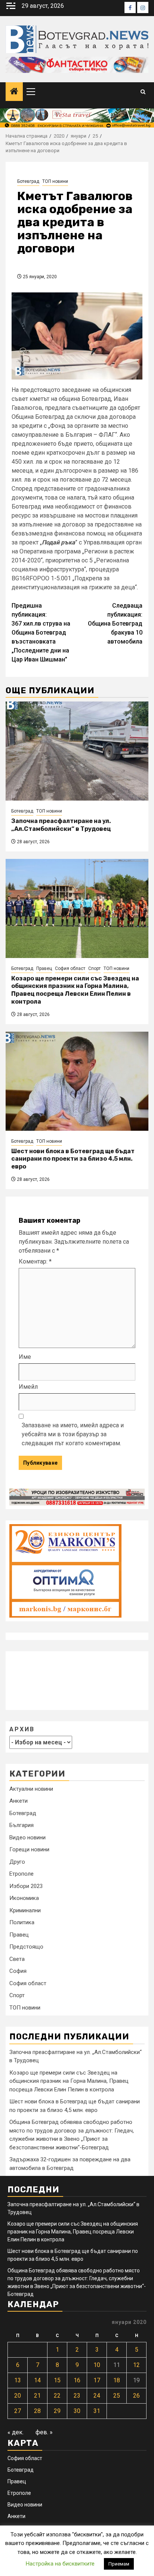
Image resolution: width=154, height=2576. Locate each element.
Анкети (19, 1801)
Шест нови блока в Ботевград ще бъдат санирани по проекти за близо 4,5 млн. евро (73, 1159)
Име (25, 1357)
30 (77, 2411)
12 (136, 2365)
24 (97, 2396)
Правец (44, 968)
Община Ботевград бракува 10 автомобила (115, 624)
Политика (22, 1922)
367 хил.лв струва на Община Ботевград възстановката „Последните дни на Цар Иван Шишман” (41, 633)
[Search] (143, 92)
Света (17, 1959)
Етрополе (21, 1874)
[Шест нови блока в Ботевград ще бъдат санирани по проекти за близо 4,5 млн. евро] (77, 1081)
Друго (17, 1862)
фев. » (44, 2432)
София (18, 1971)
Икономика (24, 1898)
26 (136, 2396)
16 (77, 2380)
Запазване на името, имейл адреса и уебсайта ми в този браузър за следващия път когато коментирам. (73, 1434)
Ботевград (28, 181)
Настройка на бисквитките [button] (60, 2564)
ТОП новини (55, 181)
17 (97, 2380)
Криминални (25, 1910)
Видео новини (27, 1837)
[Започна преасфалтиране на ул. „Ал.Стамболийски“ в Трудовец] (77, 751)
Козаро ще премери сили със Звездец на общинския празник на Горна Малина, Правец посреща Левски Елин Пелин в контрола (75, 990)
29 (57, 2411)
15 (57, 2380)
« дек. (16, 2432)
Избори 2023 (26, 1886)
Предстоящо (26, 1947)
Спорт (94, 968)
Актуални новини (31, 1789)
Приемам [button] (119, 2564)
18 (117, 2380)
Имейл (28, 1387)
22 (57, 2396)
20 (18, 2396)
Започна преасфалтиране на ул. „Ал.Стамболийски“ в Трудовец (61, 825)
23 (77, 2396)
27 (18, 2411)
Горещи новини (29, 1849)
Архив (22, 1729)
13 (18, 2380)
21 (37, 2396)
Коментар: (35, 1261)
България (21, 1825)
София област (70, 968)
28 (37, 2411)
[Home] (14, 92)
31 (97, 2411)
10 (97, 2365)
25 (117, 2396)
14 (37, 2380)
